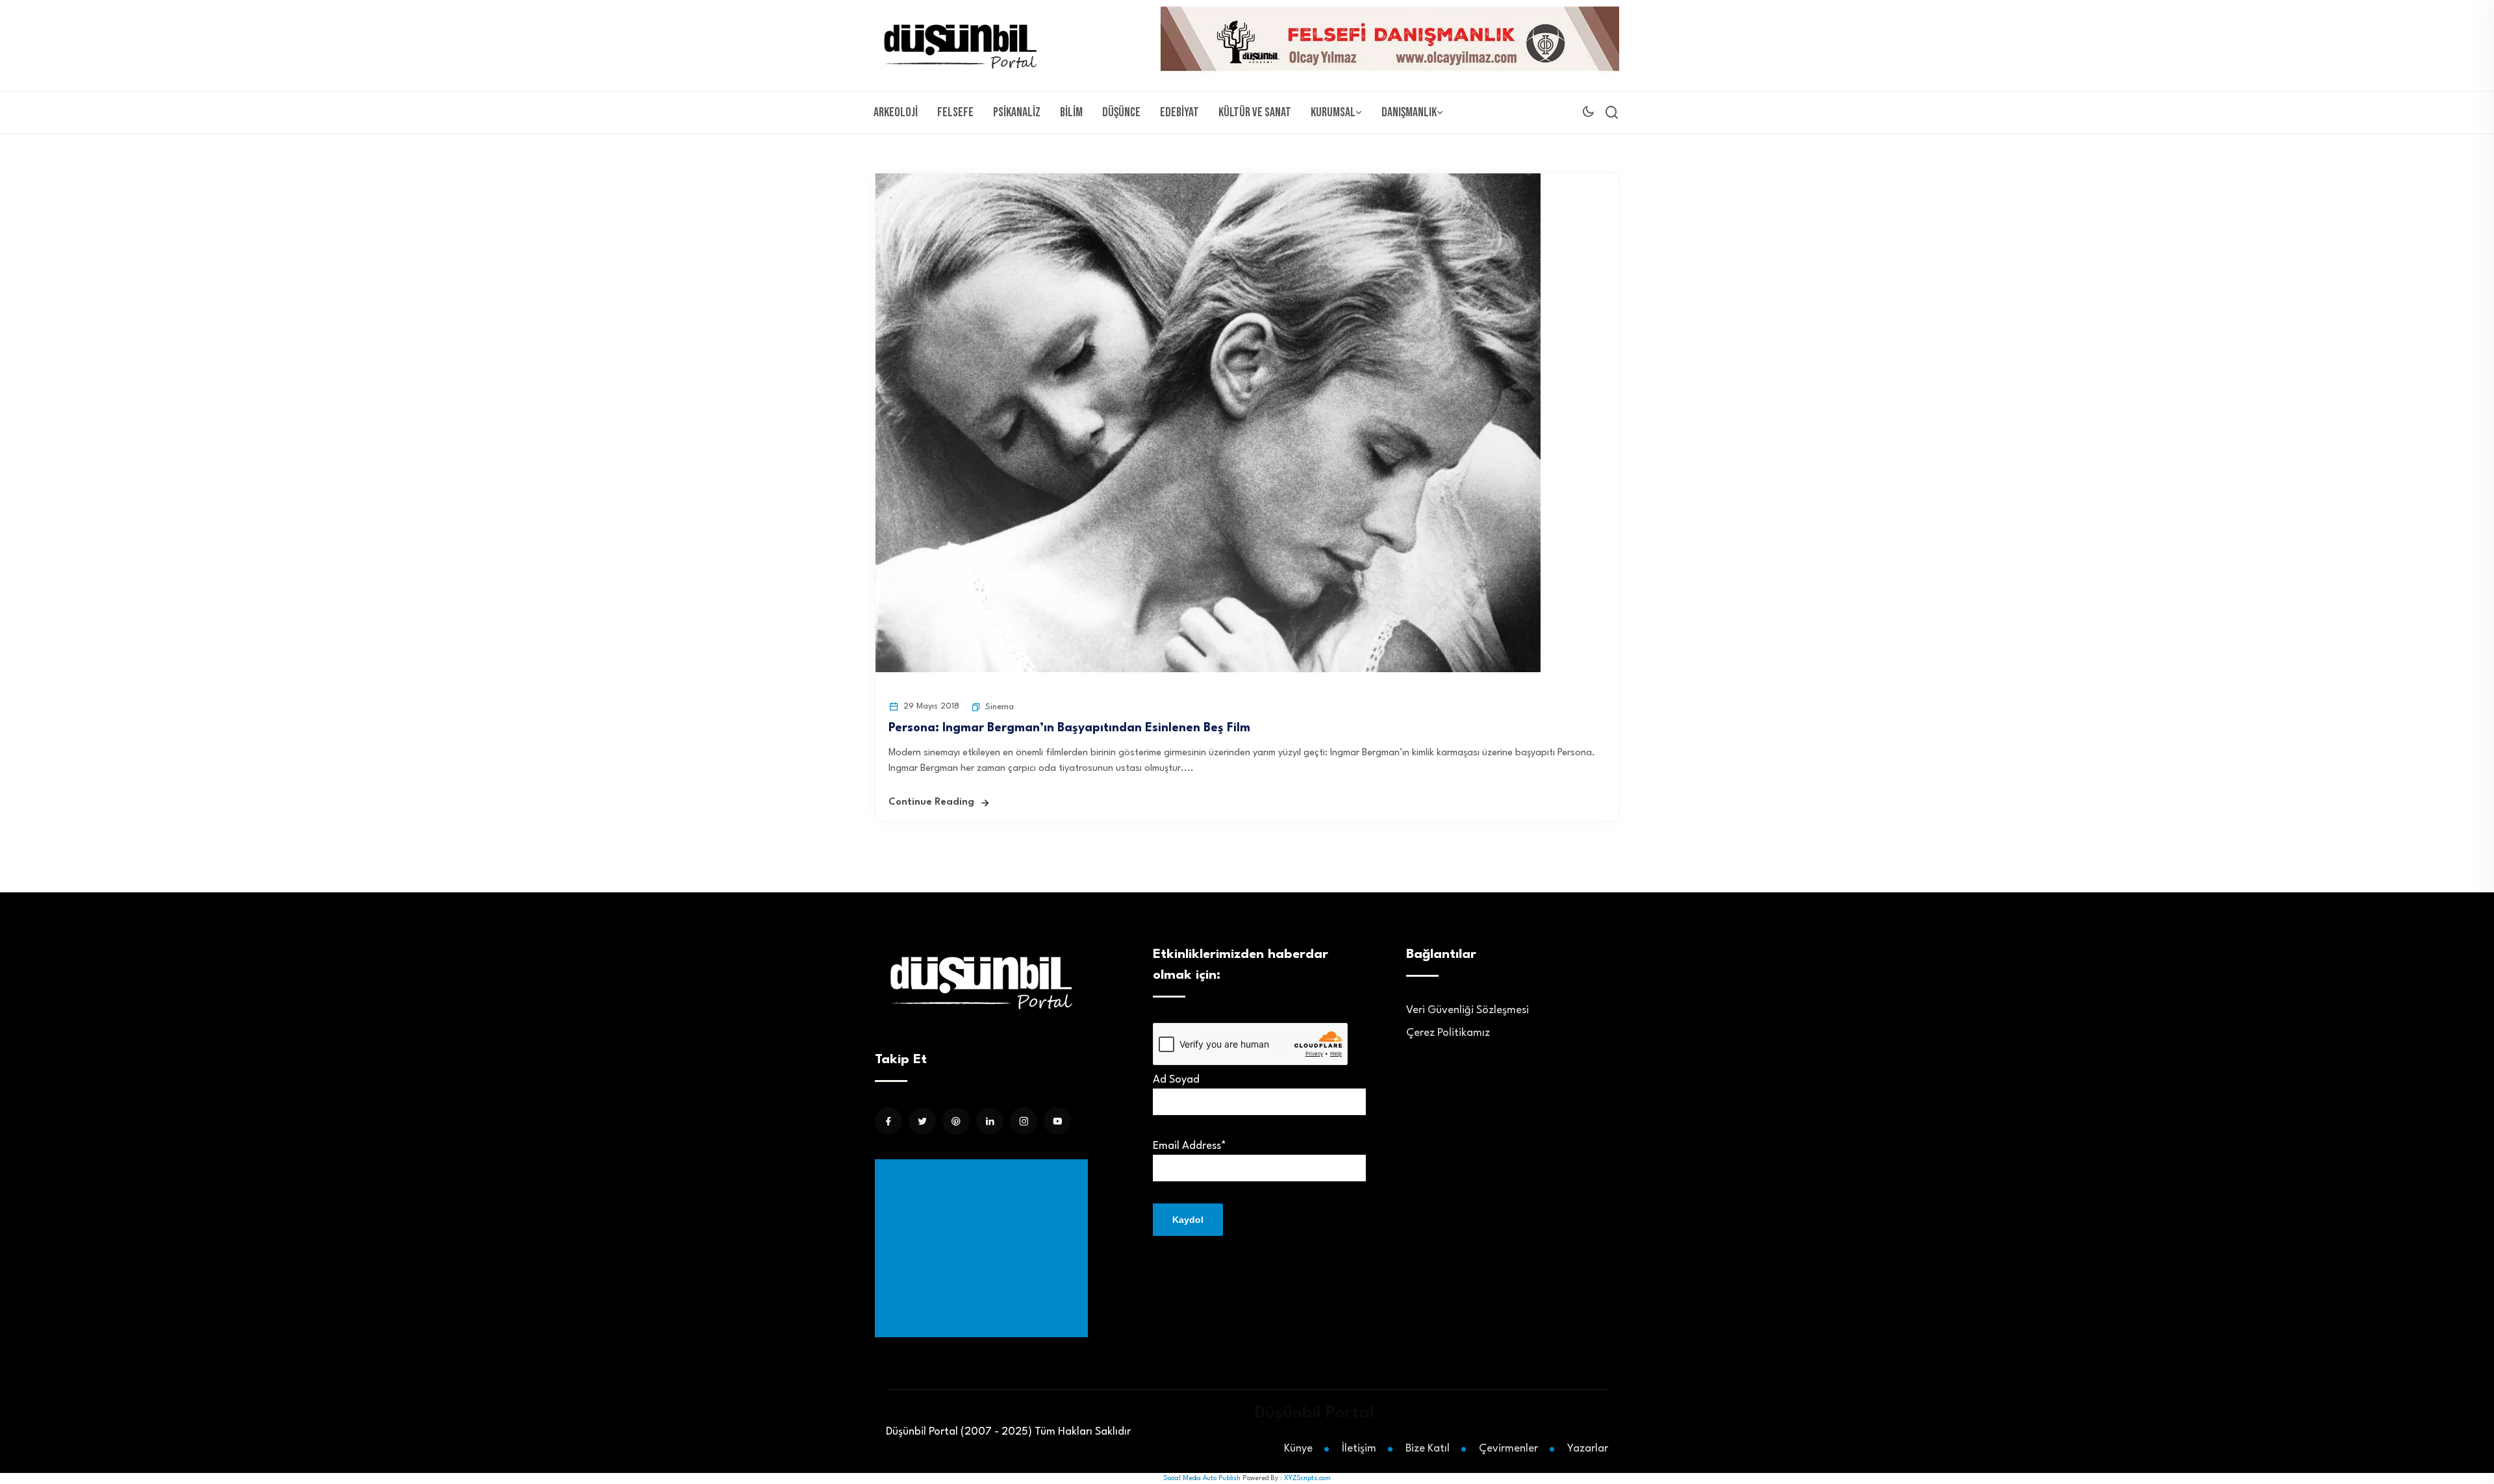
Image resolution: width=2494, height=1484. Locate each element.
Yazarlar (1588, 1449)
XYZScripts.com (1307, 1478)
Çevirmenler (1508, 1449)
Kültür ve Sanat (1255, 112)
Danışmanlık (1409, 112)
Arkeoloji (896, 112)
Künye (1298, 1449)
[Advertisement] (984, 1248)
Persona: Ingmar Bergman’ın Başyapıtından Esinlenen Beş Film (1081, 728)
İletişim (1359, 1449)
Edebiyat (1179, 112)
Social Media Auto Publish (1202, 1478)
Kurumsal (1333, 112)
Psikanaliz (1017, 112)
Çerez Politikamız (1448, 1033)
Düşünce (1121, 112)
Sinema (1000, 707)
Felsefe (955, 112)
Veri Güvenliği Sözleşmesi (1467, 1010)
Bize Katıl (1428, 1449)
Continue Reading (931, 802)
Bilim (1071, 112)
